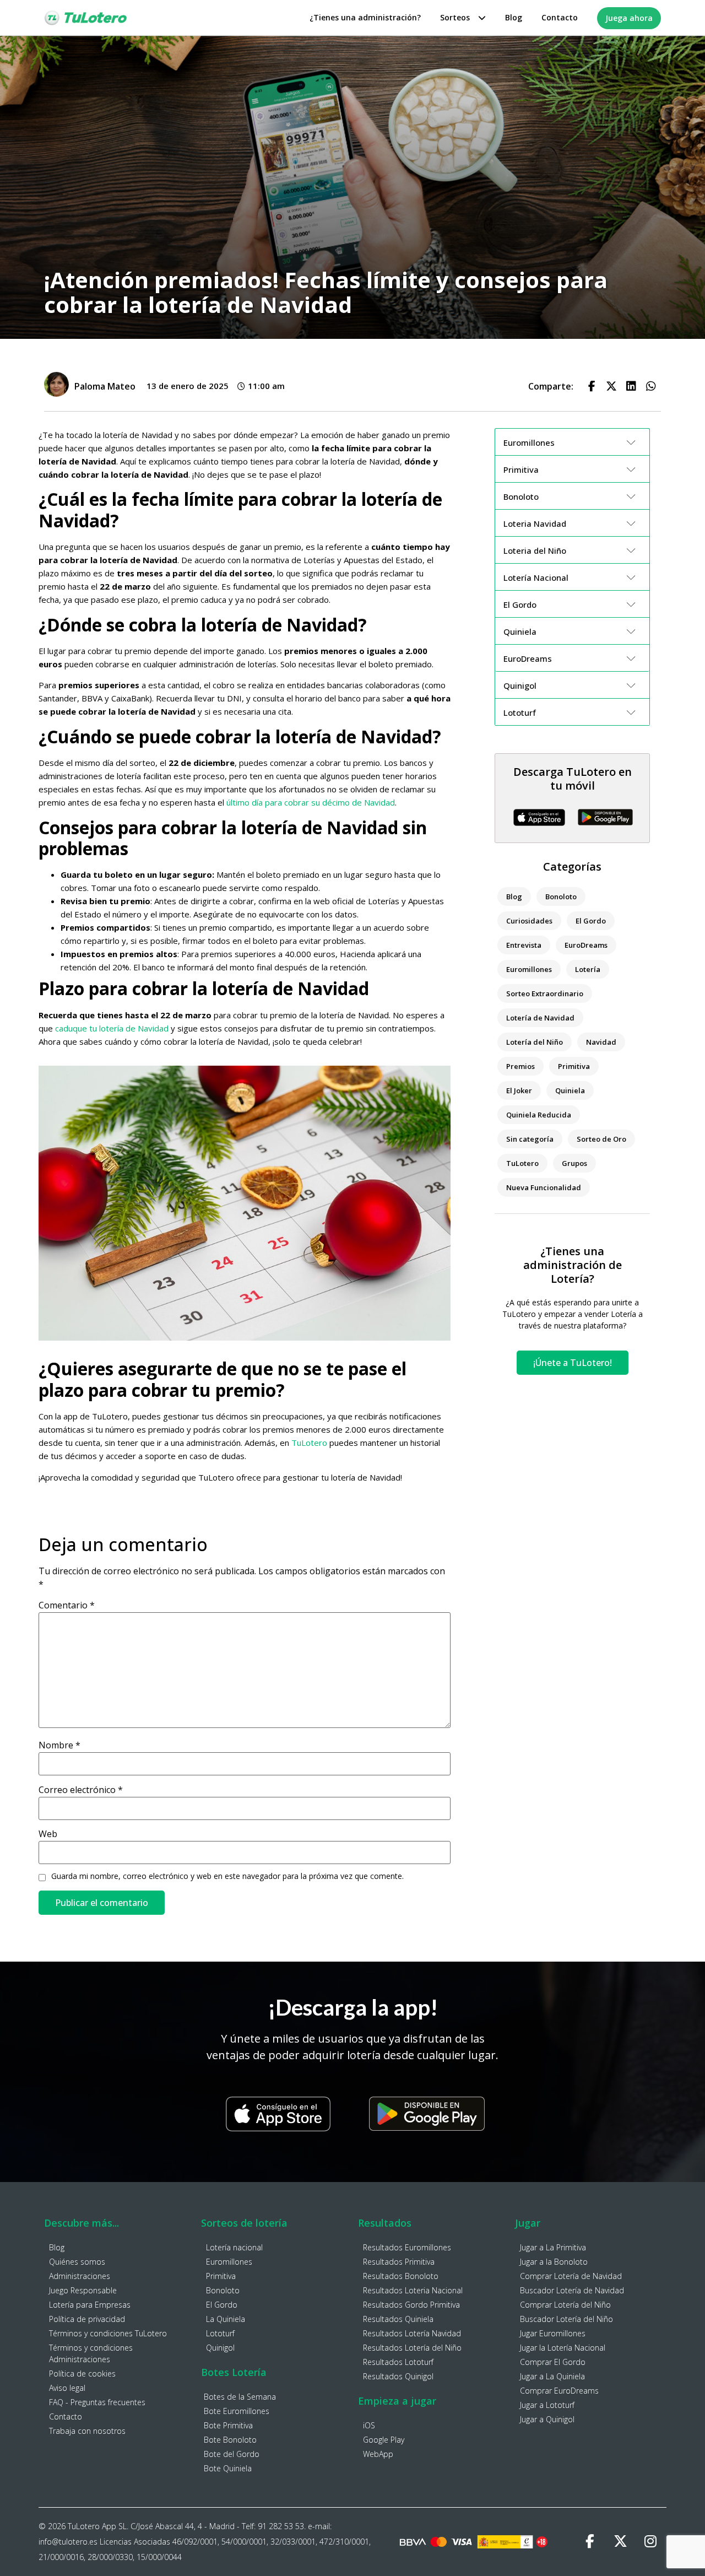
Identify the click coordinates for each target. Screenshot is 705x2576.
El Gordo (591, 921)
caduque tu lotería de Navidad (112, 1028)
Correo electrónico (81, 1790)
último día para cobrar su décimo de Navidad (311, 802)
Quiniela (570, 1090)
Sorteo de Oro (601, 1139)
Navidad (601, 1042)
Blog (514, 17)
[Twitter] (620, 2542)
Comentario (67, 1605)
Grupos (574, 1163)
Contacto (560, 17)
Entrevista (524, 945)
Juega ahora (629, 18)
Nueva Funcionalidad (544, 1187)
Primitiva (574, 1066)
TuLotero (309, 1443)
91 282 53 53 (281, 2526)
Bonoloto (561, 897)
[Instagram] (650, 2542)
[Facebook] (590, 2542)
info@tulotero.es (68, 2542)
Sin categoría (530, 1139)
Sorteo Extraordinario (545, 993)
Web (48, 1834)
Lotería (588, 969)
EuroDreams (586, 945)
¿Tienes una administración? (365, 17)
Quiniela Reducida (539, 1115)
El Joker (519, 1090)
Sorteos (455, 17)
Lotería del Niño (535, 1042)
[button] (592, 386)
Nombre (59, 1745)
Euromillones (529, 969)
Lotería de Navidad (540, 1018)
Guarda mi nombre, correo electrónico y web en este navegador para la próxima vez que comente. (227, 1876)
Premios (520, 1066)
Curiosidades (529, 921)
